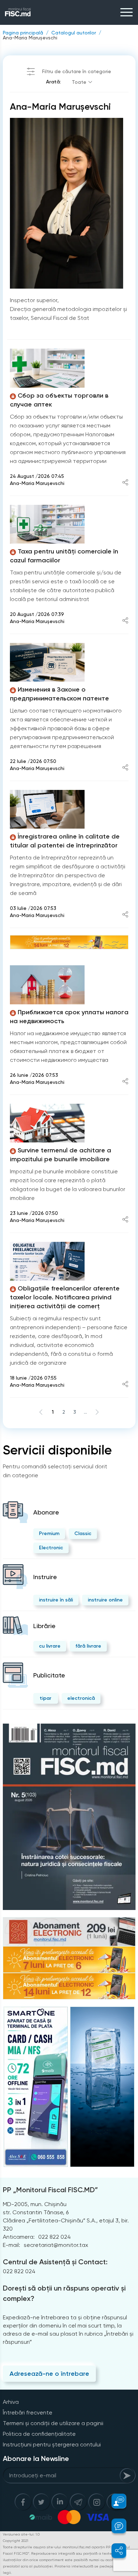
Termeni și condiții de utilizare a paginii (53, 2423)
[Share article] (125, 483)
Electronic (51, 1548)
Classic (83, 1533)
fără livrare (88, 1646)
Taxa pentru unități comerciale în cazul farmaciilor (64, 556)
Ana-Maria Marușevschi (30, 38)
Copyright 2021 (16, 2541)
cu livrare (50, 1646)
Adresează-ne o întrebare (49, 2374)
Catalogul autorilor (74, 33)
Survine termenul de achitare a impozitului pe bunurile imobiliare (61, 1155)
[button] (115, 2501)
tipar (45, 1698)
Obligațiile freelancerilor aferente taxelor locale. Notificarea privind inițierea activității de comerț (65, 1297)
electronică (81, 1698)
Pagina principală (23, 33)
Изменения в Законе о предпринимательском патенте (59, 694)
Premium (49, 1533)
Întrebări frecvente (28, 2413)
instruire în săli (56, 1600)
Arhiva (11, 2402)
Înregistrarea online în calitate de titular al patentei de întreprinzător (65, 841)
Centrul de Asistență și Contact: (55, 2262)
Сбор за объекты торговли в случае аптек (59, 400)
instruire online (105, 1600)
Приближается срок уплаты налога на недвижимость (69, 1017)
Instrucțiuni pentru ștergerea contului (52, 2444)
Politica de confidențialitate (39, 2434)
